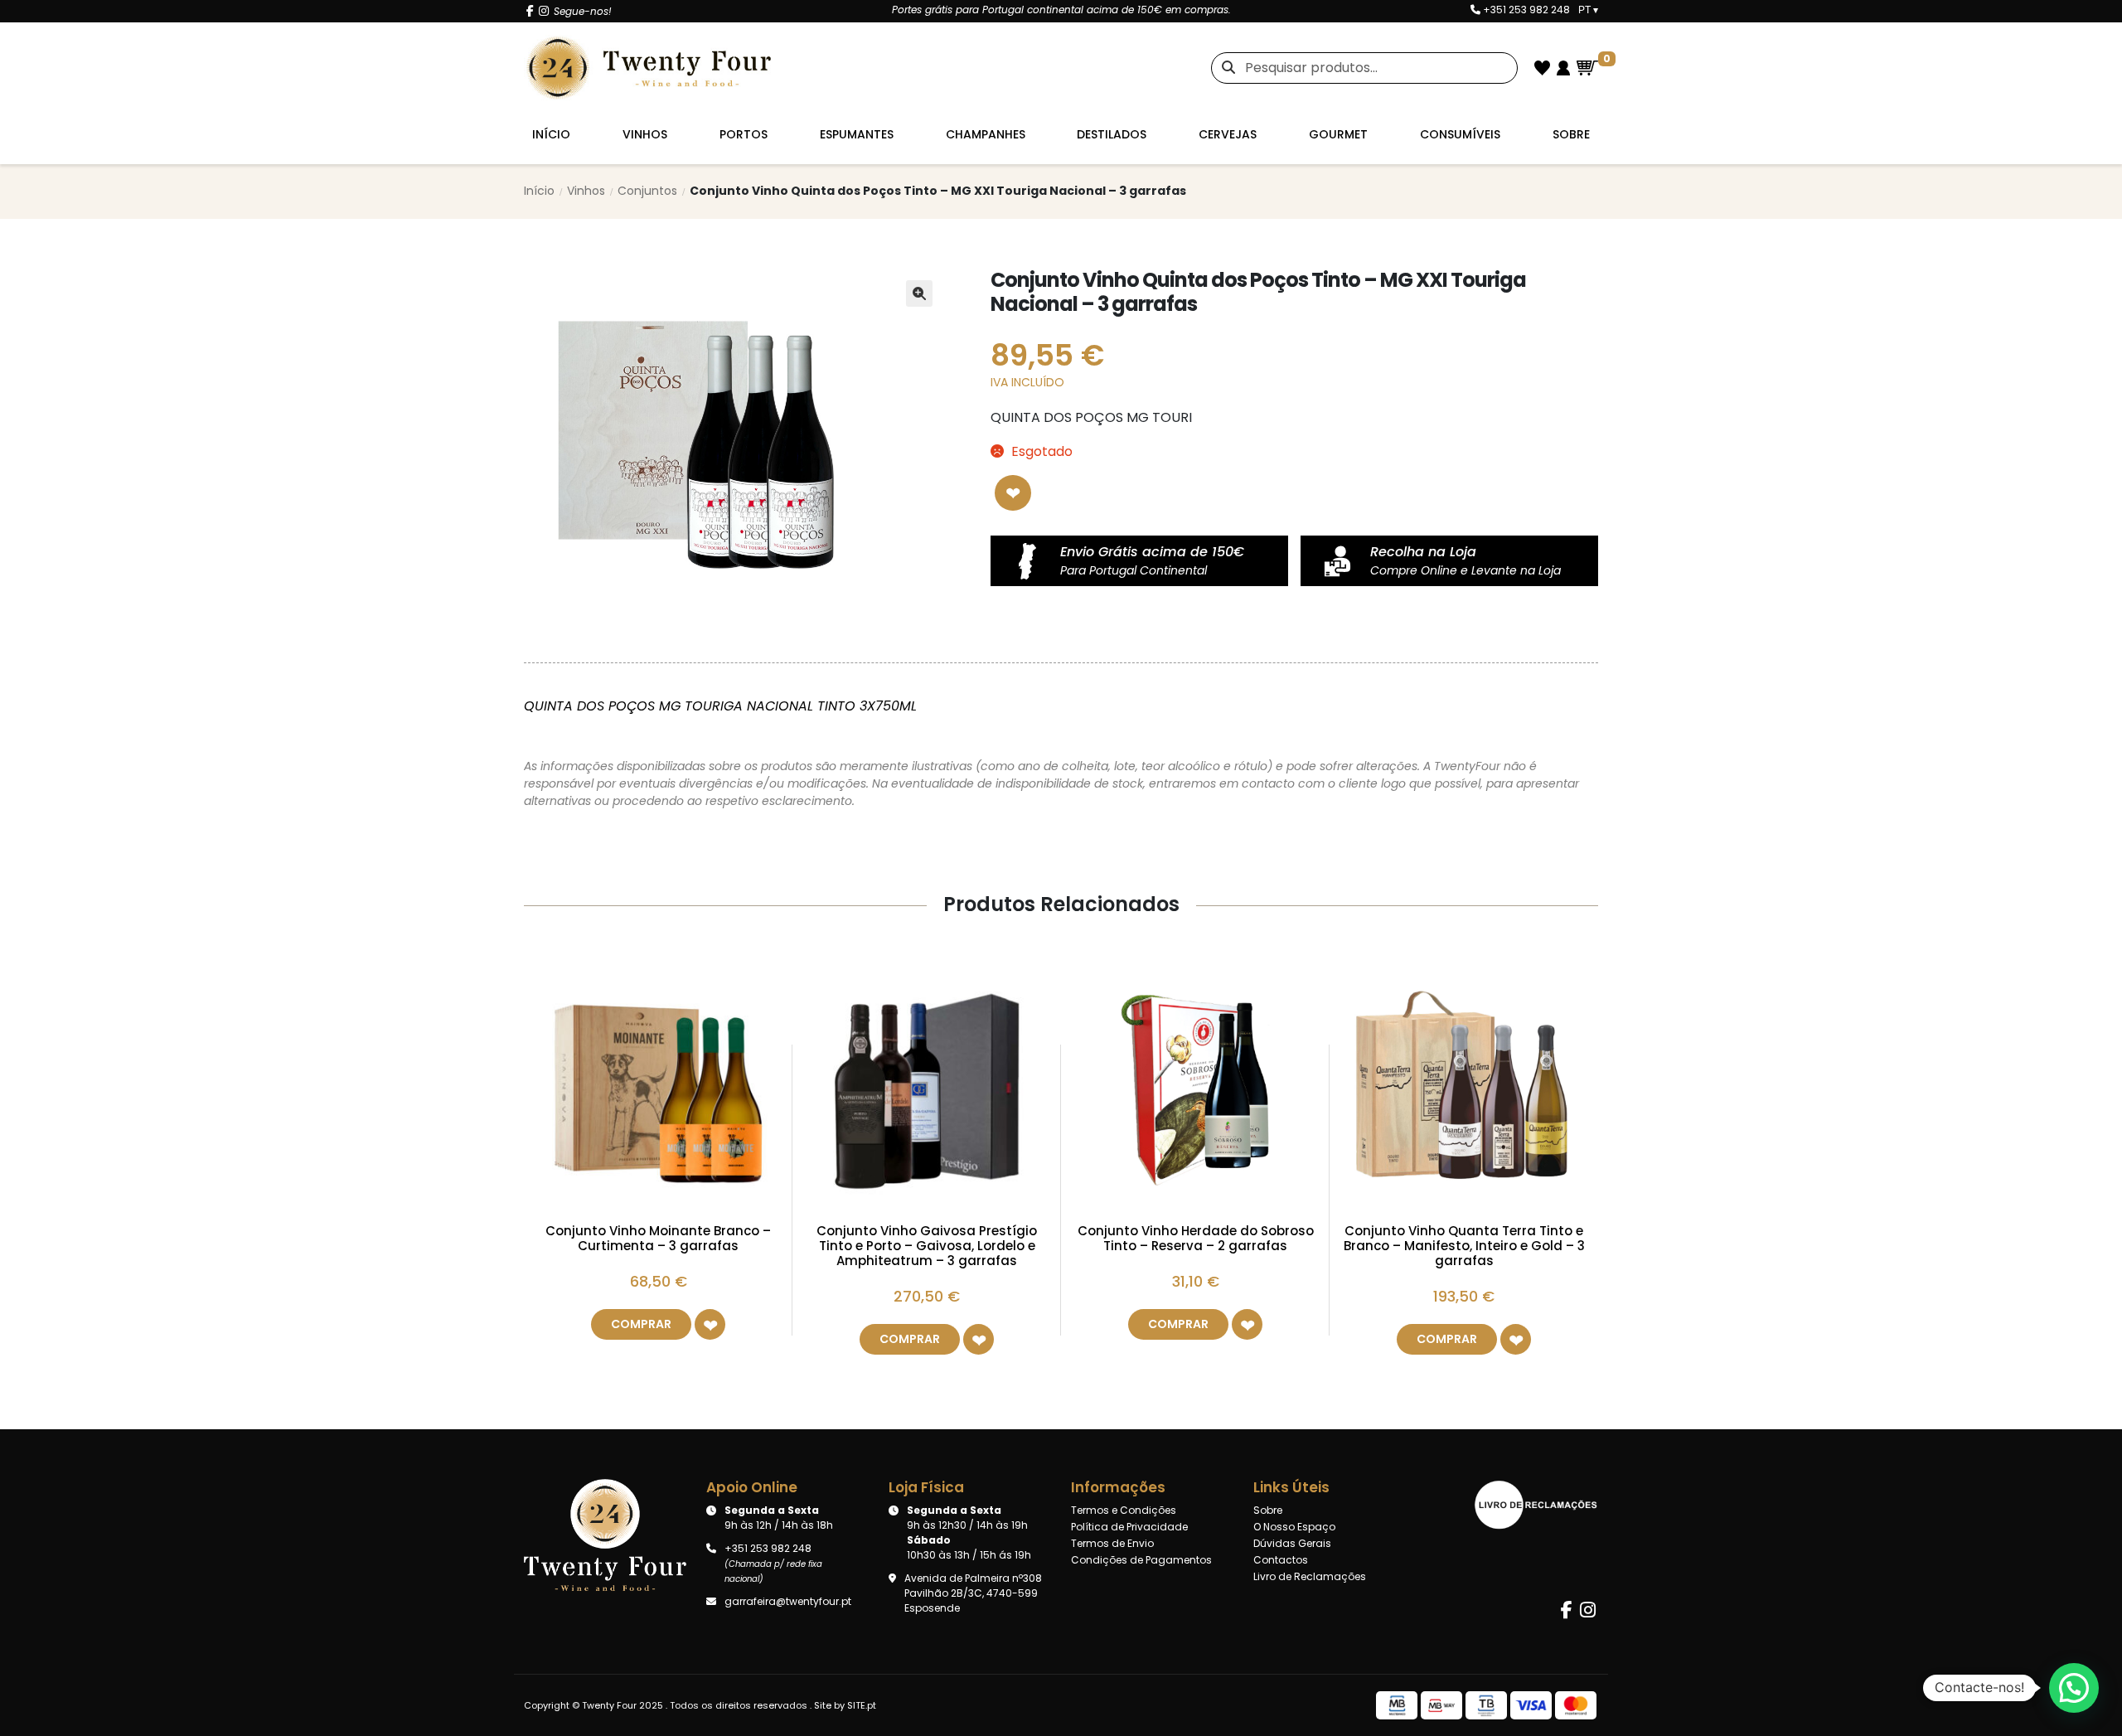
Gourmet (1338, 134)
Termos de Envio (1112, 1543)
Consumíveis (1460, 134)
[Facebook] (530, 11)
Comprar (641, 1324)
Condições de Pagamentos (1141, 1560)
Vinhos (645, 134)
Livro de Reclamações (1310, 1576)
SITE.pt (862, 1705)
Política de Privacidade (1129, 1527)
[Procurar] (1223, 68)
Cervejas (1228, 134)
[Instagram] (544, 11)
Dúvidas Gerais (1292, 1543)
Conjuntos (647, 191)
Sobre (1571, 134)
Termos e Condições (1124, 1510)
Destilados (1112, 134)
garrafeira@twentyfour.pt (788, 1601)
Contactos (1281, 1560)
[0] (1587, 68)
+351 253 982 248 (1525, 10)
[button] (919, 293)
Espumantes (857, 134)
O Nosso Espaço (1294, 1527)
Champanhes (986, 134)
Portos (744, 134)
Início (551, 134)
